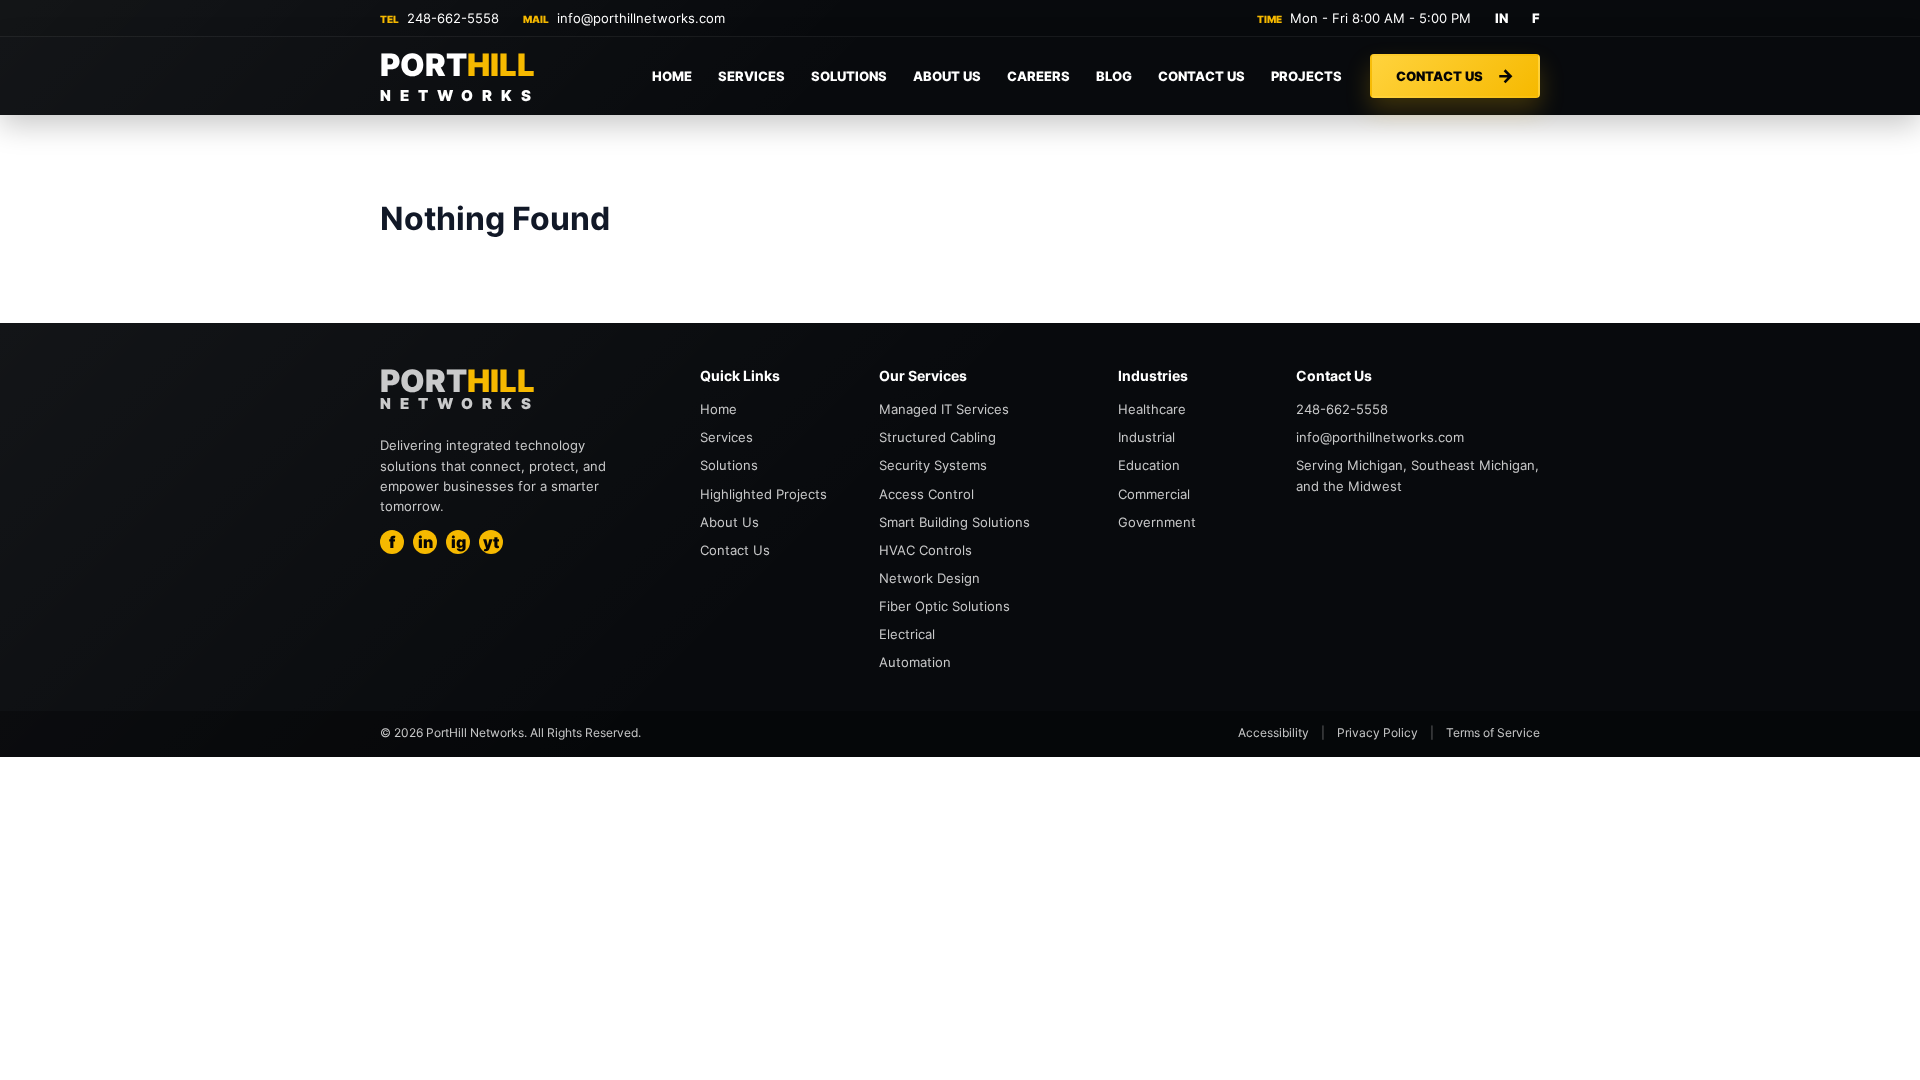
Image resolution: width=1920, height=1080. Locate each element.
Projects (1306, 76)
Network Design (929, 578)
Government (1157, 522)
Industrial (1146, 437)
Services (751, 76)
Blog (1114, 76)
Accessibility (1273, 732)
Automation (915, 662)
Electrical (907, 634)
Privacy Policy (1377, 732)
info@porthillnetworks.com (641, 18)
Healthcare (1152, 409)
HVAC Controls (925, 550)
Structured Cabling (937, 437)
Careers (1038, 76)
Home (672, 76)
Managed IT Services (944, 409)
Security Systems (933, 465)
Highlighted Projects (763, 494)
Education (1149, 465)
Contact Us (1201, 76)
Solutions (849, 76)
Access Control (926, 494)
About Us (947, 76)
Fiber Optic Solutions (944, 606)
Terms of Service (1493, 732)
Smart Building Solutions (954, 522)
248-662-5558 (453, 18)
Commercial (1154, 494)
